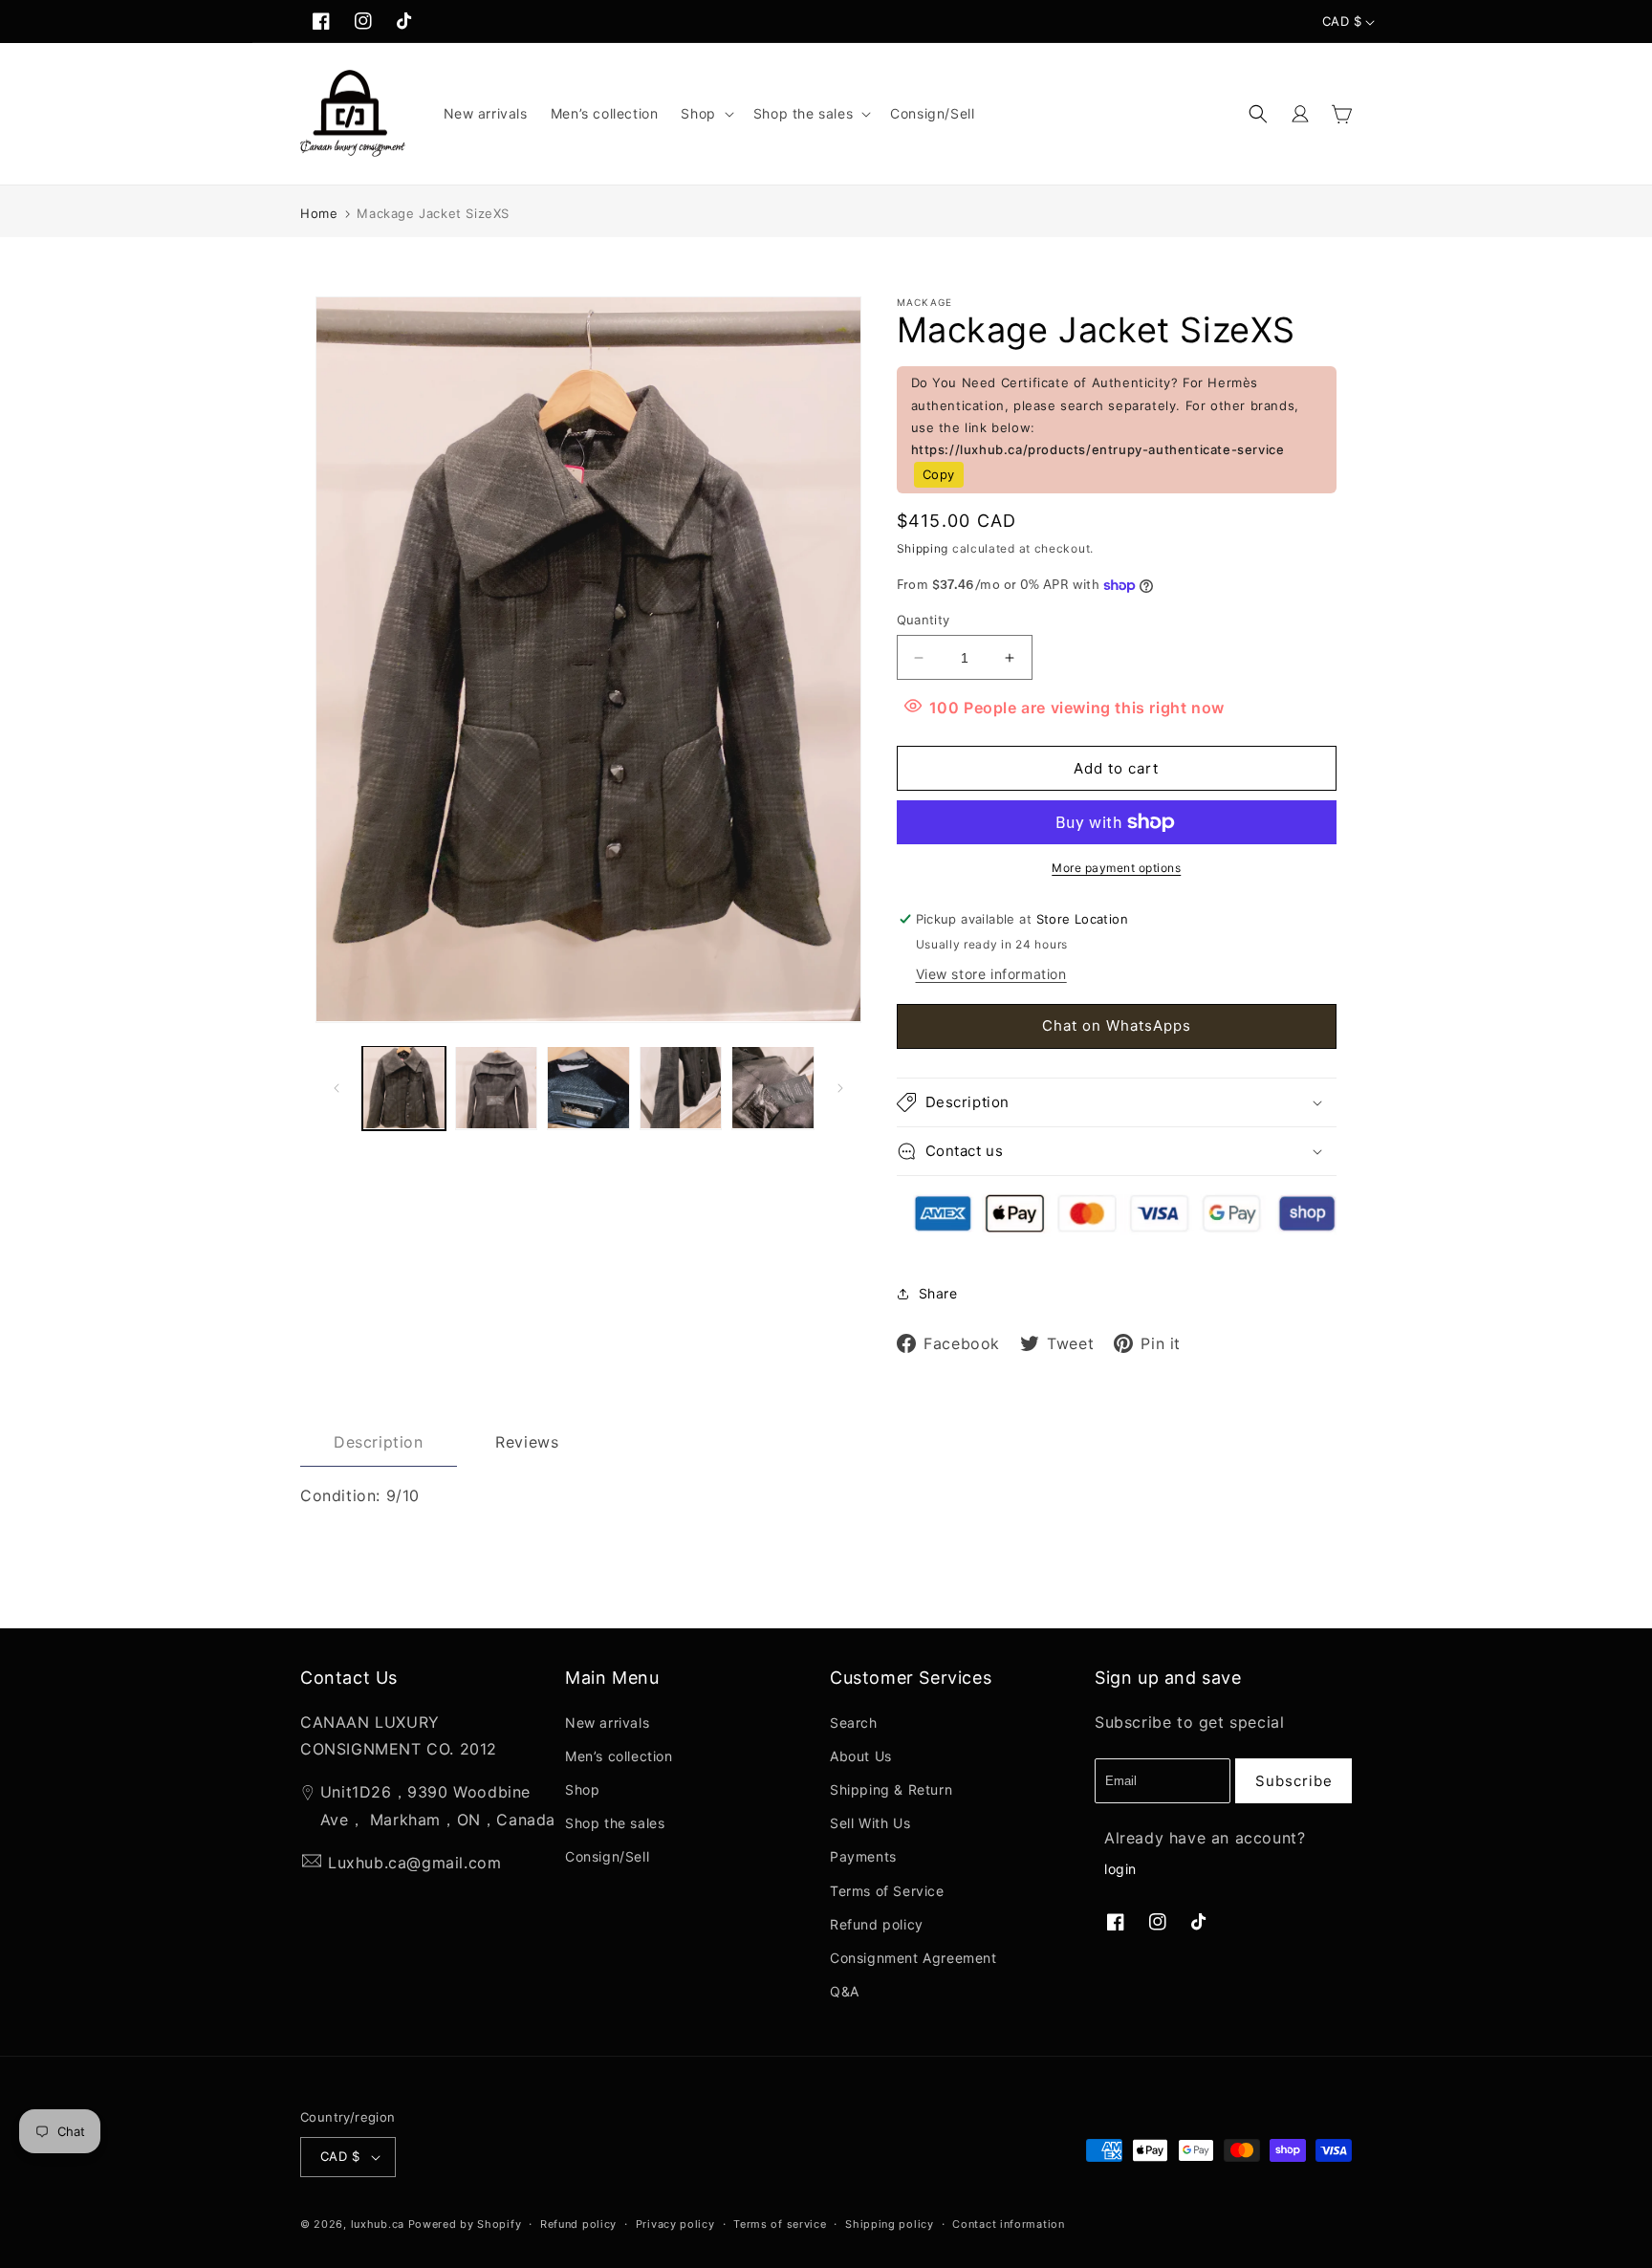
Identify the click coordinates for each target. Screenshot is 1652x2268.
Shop (582, 1789)
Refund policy (877, 1924)
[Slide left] (337, 1088)
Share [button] (938, 1293)
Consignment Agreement (913, 1958)
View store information (991, 974)
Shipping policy (890, 2224)
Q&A (845, 1991)
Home (319, 213)
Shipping (923, 548)
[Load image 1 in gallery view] (404, 1088)
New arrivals (607, 1723)
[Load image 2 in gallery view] (497, 1088)
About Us (861, 1756)
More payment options (1116, 868)
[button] (705, 114)
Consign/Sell (607, 1856)
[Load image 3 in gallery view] (588, 1088)
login (1120, 1869)
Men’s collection (619, 1756)
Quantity (924, 620)
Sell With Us (870, 1823)
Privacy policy (675, 2224)
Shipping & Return (891, 1789)
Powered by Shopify (465, 2224)
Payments (863, 1856)
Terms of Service (887, 1891)
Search (854, 1723)
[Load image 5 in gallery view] (773, 1088)
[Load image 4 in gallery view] (681, 1088)
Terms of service (780, 2224)
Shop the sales (615, 1823)
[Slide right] (840, 1088)
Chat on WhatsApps (1117, 1025)
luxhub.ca (378, 2224)
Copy (939, 474)
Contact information (1008, 2224)
